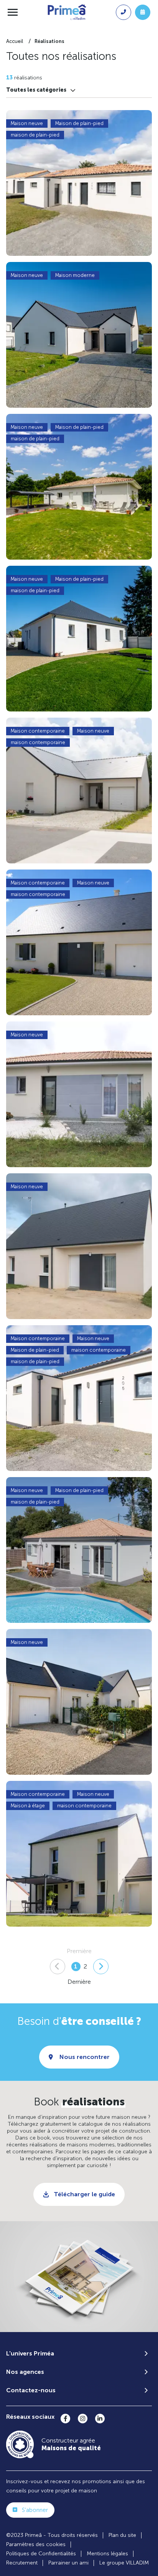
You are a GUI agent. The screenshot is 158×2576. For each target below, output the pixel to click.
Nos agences (25, 2372)
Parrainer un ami (68, 2563)
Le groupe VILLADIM (124, 2563)
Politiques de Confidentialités (41, 2554)
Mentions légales (107, 2554)
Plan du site (122, 2535)
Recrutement (22, 2563)
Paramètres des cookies (36, 2544)
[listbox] (41, 90)
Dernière (79, 1982)
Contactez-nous (31, 2390)
